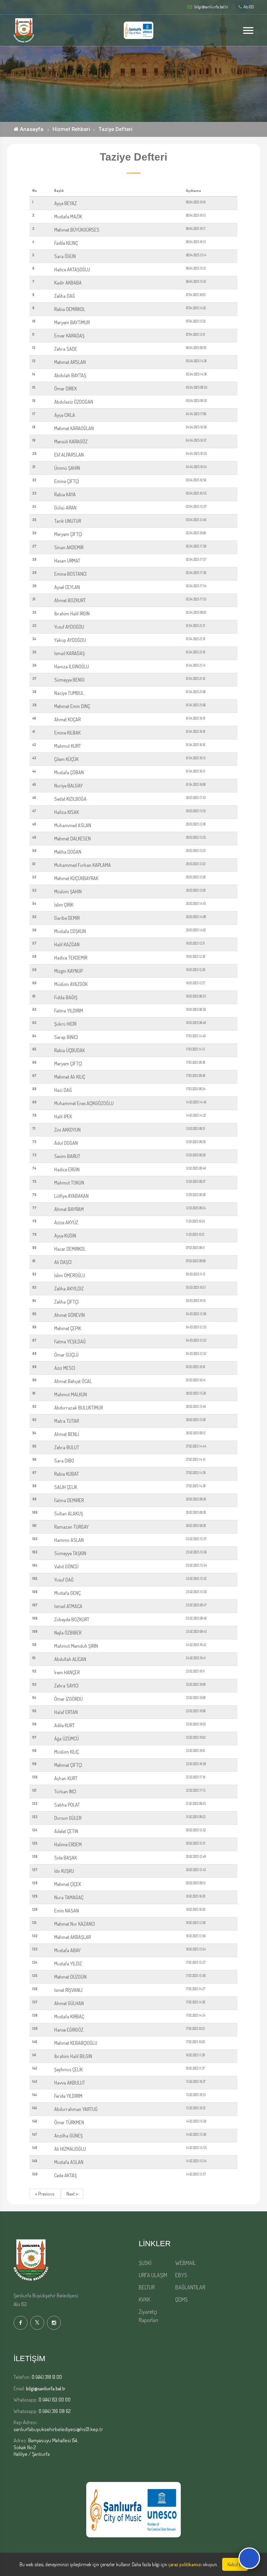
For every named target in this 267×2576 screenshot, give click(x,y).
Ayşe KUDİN (65, 1236)
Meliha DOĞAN (68, 852)
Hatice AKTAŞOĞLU (72, 269)
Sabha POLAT (67, 1805)
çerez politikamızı (185, 2564)
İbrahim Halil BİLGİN (73, 2056)
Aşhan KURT (66, 1778)
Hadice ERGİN (67, 1169)
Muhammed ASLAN (73, 825)
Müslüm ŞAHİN (68, 891)
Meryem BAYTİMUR (72, 322)
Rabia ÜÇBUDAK (70, 1050)
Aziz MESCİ (65, 1368)
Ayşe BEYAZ (66, 203)
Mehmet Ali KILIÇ (70, 1077)
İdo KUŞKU (64, 1871)
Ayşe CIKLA (65, 415)
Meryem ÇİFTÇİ (68, 534)
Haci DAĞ (63, 1090)
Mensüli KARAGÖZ (71, 441)
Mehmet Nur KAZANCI (75, 1924)
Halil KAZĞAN (67, 944)
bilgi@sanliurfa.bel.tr (46, 2388)
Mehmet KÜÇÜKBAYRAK (76, 878)
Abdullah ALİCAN (70, 1659)
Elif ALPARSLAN (69, 455)
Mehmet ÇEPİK (68, 1328)
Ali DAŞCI (63, 1262)
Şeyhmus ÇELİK (68, 2069)
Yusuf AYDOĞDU (69, 627)
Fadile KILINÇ (66, 243)
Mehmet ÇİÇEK (68, 1884)
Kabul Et (235, 2564)
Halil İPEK (63, 1116)
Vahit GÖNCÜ (66, 1566)
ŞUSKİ (145, 2263)
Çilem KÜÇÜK (66, 759)
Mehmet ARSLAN (70, 362)
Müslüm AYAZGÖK (71, 984)
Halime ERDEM (68, 1844)
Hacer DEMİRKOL (70, 1249)
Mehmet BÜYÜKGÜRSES (77, 230)
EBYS (181, 2275)
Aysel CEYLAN (67, 587)
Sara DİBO (64, 1461)
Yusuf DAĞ (64, 1580)
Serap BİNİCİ (66, 1037)
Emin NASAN (67, 1911)
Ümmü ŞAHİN (67, 468)
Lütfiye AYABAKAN (71, 1196)
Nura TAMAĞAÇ (69, 1897)
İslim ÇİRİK (64, 905)
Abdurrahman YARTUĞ (76, 2109)
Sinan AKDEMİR (69, 547)
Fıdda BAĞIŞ (66, 997)
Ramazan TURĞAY (71, 1527)
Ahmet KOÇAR (67, 719)
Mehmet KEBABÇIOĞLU (76, 2043)
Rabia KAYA (65, 494)
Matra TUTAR (67, 1421)
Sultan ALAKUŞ (69, 1514)
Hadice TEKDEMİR (71, 958)
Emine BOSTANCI (70, 574)
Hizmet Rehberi (71, 129)
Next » (72, 2194)
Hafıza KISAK (67, 812)
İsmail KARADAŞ (70, 653)
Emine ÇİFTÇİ (67, 481)
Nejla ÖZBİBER (68, 1633)
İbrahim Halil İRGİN (72, 614)
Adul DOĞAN (66, 1143)
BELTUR (147, 2287)
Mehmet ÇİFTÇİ (68, 1765)
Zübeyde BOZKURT (72, 1619)
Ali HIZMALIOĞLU (70, 2149)
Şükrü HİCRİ (65, 1024)
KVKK (144, 2299)
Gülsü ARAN (65, 508)
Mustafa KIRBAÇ (69, 2016)
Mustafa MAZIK (68, 216)
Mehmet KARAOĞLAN (74, 428)
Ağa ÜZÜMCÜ (67, 1739)
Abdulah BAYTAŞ (70, 375)
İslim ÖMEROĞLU (70, 1275)
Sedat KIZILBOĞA (70, 799)
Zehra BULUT (67, 1447)
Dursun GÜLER (68, 1818)
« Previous (45, 2194)
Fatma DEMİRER (69, 1500)
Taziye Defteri (115, 129)
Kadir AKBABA (68, 283)
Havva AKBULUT (70, 2083)
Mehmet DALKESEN (72, 839)
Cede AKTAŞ (66, 2175)
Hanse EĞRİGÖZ (69, 2030)
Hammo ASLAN (69, 1540)
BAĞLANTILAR (190, 2287)
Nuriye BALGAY (68, 786)
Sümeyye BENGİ (69, 680)
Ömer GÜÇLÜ (66, 1355)
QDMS (181, 2299)
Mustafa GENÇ (67, 1593)
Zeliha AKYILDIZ (69, 1289)
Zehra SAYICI (66, 1686)
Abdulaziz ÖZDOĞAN (74, 402)
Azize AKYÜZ (66, 1222)
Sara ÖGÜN (65, 256)
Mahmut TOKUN (69, 1183)
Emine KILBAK (67, 733)
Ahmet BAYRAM (69, 1209)
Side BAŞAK (66, 1858)
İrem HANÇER (67, 1672)
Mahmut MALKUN (71, 1394)
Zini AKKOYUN (67, 1130)
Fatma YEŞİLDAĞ (70, 1341)
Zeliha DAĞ (65, 296)
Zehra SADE (66, 349)
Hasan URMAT (67, 561)
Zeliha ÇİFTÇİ (66, 1302)
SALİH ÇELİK (66, 1487)
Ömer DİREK (66, 389)
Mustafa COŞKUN (70, 931)
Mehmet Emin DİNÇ (72, 706)
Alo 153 (248, 7)
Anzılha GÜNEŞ (68, 2136)
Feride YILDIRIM (68, 2096)
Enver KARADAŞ (69, 336)
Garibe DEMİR (67, 918)
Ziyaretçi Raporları (148, 2316)
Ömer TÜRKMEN (69, 2122)
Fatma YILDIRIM (69, 1011)
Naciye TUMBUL (69, 693)
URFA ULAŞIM (153, 2275)
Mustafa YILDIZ (68, 1964)
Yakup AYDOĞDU (70, 640)
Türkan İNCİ (65, 1791)
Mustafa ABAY (67, 1950)
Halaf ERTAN (66, 1712)
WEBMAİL (185, 2263)
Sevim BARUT (67, 1156)
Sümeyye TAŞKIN (70, 1553)
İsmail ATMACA (68, 1606)
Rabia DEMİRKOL (70, 309)
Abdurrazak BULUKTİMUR (79, 1408)
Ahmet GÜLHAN (69, 2003)
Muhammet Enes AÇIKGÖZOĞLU (84, 1103)
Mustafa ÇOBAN (69, 772)
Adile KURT (64, 1725)
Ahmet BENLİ (67, 1434)
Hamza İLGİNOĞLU (72, 666)
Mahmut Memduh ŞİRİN (76, 1646)
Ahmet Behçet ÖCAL (73, 1381)
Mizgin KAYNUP (68, 971)
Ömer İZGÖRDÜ (68, 1699)
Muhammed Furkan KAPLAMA (83, 865)
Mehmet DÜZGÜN (70, 1977)
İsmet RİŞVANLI (68, 1990)
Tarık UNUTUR (68, 521)
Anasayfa (31, 129)
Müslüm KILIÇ (67, 1752)
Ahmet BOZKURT (70, 600)
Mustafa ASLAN (69, 2162)
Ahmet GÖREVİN (70, 1315)
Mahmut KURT (68, 746)
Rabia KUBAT (67, 1474)
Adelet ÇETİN (66, 1831)
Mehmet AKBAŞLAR (72, 1937)
